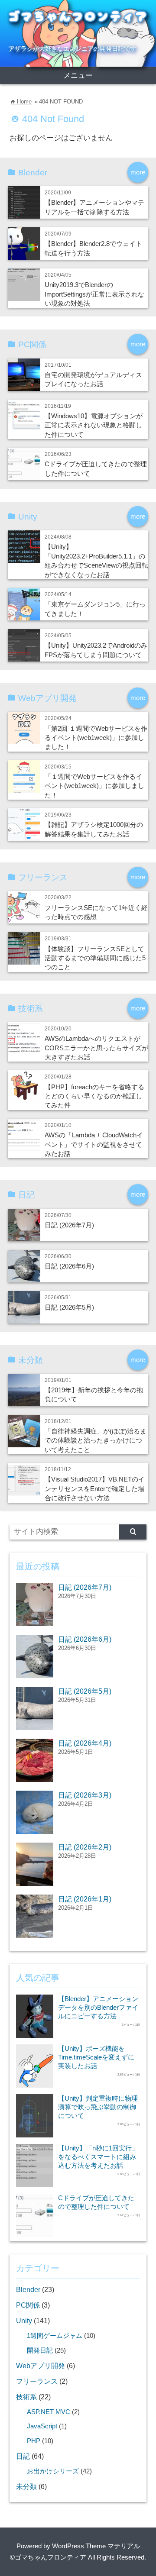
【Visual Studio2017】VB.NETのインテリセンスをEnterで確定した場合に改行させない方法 (95, 1488)
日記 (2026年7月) (69, 1225)
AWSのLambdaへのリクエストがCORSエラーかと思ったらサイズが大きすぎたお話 (96, 1048)
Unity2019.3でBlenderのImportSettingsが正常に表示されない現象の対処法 (94, 294)
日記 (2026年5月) (69, 1307)
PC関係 (28, 2305)
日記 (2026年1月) (85, 1899)
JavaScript (42, 2426)
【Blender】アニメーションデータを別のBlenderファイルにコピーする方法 (98, 2007)
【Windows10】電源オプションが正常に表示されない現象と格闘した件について (94, 425)
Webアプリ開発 (41, 2366)
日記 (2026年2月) (85, 1847)
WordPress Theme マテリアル (96, 2546)
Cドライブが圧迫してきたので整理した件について (96, 2202)
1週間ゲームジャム (55, 2336)
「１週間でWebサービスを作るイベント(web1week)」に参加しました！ (94, 786)
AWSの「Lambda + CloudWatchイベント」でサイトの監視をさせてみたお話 (94, 1144)
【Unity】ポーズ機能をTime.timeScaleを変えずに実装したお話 (96, 2057)
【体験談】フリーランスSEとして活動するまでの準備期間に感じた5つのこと (95, 958)
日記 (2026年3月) (85, 1795)
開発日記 (40, 2350)
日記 (23, 2456)
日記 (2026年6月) (69, 1266)
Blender (28, 2289)
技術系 (26, 2397)
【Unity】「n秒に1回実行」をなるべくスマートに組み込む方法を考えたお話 (98, 2157)
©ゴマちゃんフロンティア (48, 2557)
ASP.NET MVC (49, 2412)
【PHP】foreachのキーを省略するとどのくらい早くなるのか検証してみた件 (94, 1096)
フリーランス (37, 2381)
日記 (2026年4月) (85, 1743)
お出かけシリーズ (53, 2471)
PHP (34, 2441)
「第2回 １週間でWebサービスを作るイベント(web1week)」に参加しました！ (96, 738)
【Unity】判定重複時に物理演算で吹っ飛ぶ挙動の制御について (98, 2107)
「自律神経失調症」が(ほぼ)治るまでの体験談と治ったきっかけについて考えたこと (96, 1440)
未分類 (26, 2486)
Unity (24, 2321)
